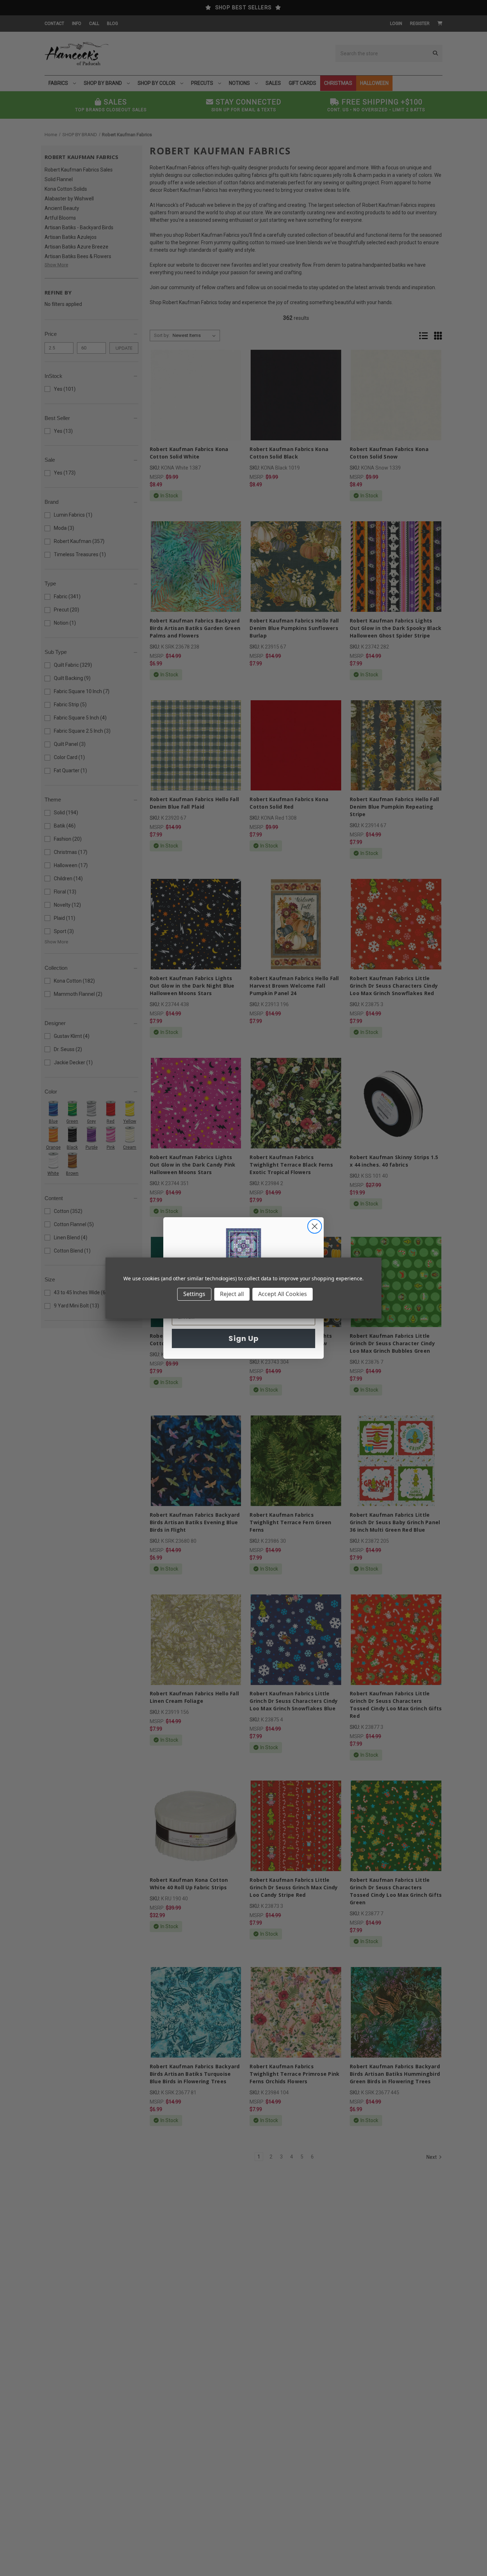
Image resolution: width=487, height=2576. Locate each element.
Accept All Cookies (283, 1294)
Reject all (232, 1294)
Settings (194, 1294)
